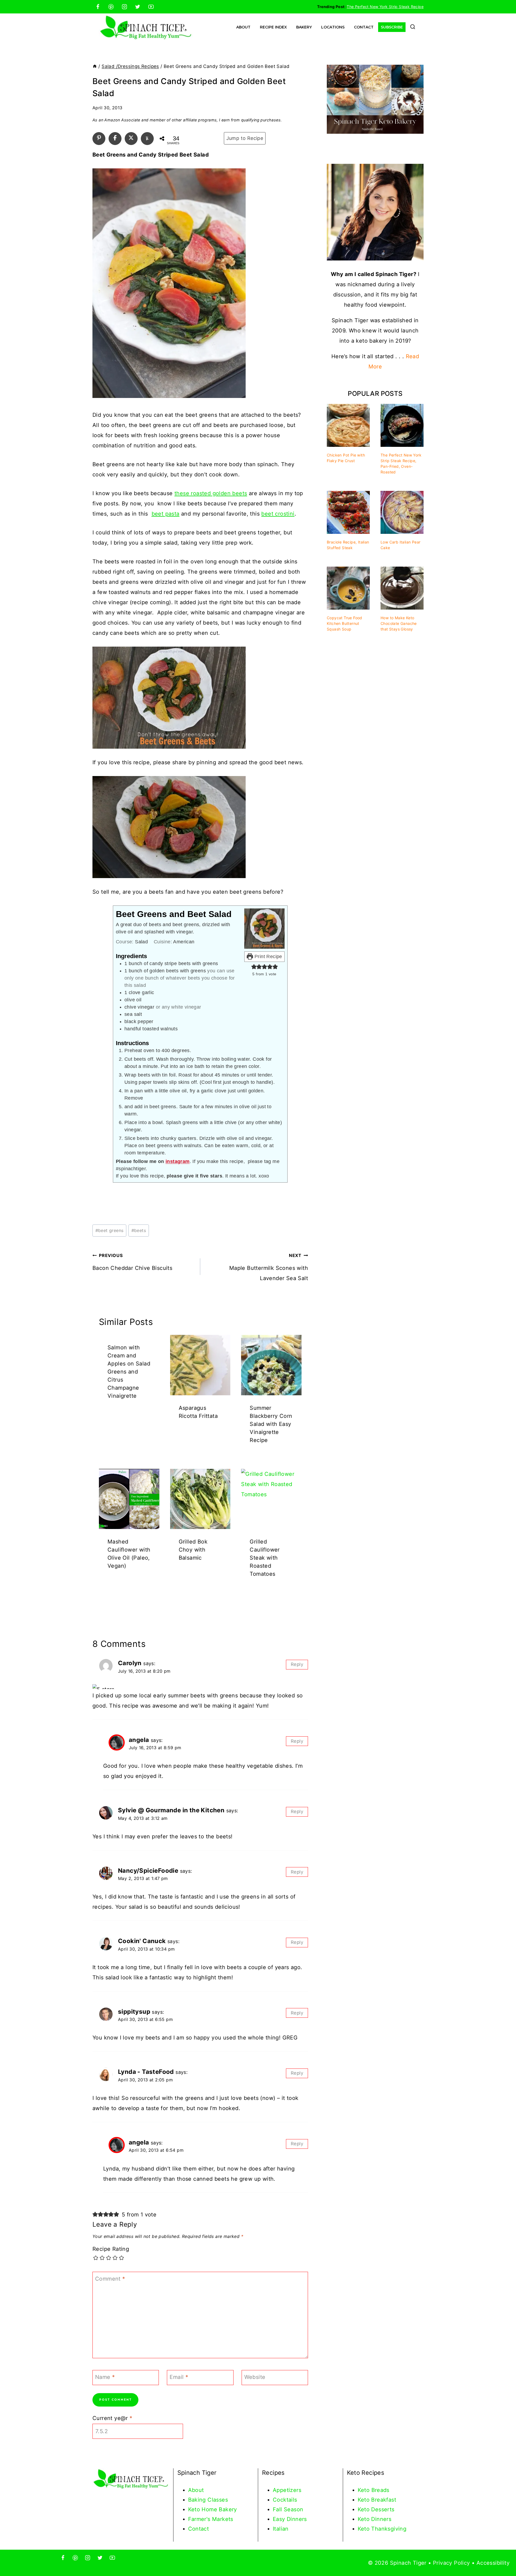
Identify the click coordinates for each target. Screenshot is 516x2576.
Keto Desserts (376, 2509)
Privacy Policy (451, 2563)
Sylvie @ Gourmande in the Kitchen (171, 1810)
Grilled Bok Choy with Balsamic (193, 1550)
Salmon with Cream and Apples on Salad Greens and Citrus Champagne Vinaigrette (129, 1372)
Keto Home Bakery (213, 2509)
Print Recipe (268, 957)
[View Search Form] (413, 27)
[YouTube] (151, 7)
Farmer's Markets (211, 2519)
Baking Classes (208, 2500)
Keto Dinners (375, 2519)
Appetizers (287, 2490)
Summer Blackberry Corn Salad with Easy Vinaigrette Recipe (271, 1424)
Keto (365, 2490)
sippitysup (134, 2011)
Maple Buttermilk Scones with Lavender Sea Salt (269, 1267)
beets (139, 1230)
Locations (333, 27)
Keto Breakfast (377, 2500)
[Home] (95, 66)
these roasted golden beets (211, 493)
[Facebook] (98, 7)
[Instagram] (124, 7)
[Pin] (99, 138)
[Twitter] (138, 7)
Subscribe (392, 27)
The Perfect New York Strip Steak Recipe (385, 7)
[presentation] (200, 1365)
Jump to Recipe (245, 138)
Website (255, 2377)
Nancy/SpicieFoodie (148, 1870)
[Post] (131, 138)
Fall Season (288, 2509)
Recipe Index (273, 27)
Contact (364, 27)
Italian (281, 2529)
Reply (297, 1664)
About (243, 27)
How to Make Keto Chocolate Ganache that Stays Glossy (399, 623)
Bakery (304, 27)
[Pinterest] (111, 7)
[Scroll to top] (503, 2555)
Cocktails (285, 2500)
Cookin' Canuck (142, 1941)
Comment (110, 2279)
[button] (254, 967)
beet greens (110, 1230)
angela (139, 1740)
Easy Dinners (290, 2519)
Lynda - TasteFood (146, 2072)
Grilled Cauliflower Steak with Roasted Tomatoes (265, 1558)
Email (179, 2377)
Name (105, 2377)
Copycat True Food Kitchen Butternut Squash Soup (345, 623)
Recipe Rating (111, 2249)
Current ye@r (112, 2418)
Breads (380, 2490)
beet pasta (166, 514)
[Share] (115, 138)
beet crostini (278, 514)
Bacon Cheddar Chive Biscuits (132, 1262)
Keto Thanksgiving (382, 2529)
